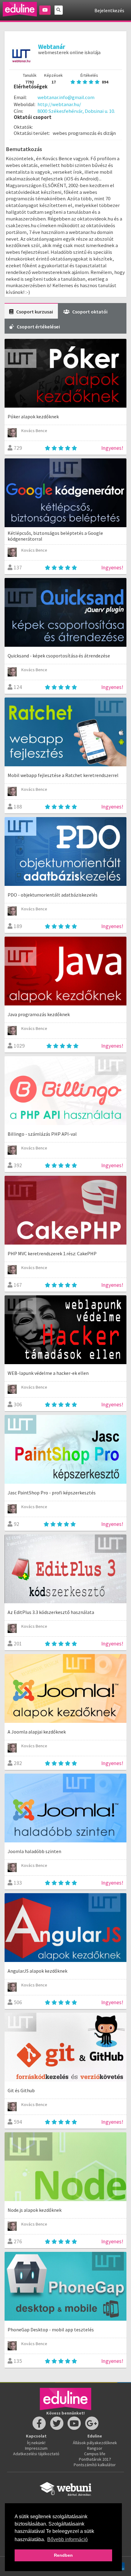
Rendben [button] (63, 2555)
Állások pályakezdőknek (95, 2443)
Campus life (95, 2454)
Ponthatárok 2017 (95, 2459)
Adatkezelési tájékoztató (36, 2454)
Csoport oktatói (90, 312)
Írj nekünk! (36, 2443)
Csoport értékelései (38, 327)
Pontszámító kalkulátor (95, 2465)
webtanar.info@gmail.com (66, 97)
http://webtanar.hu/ (59, 104)
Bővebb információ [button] (67, 2539)
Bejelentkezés (109, 10)
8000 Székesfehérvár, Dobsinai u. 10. (76, 111)
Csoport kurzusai (35, 312)
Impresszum (36, 2448)
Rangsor (95, 2448)
